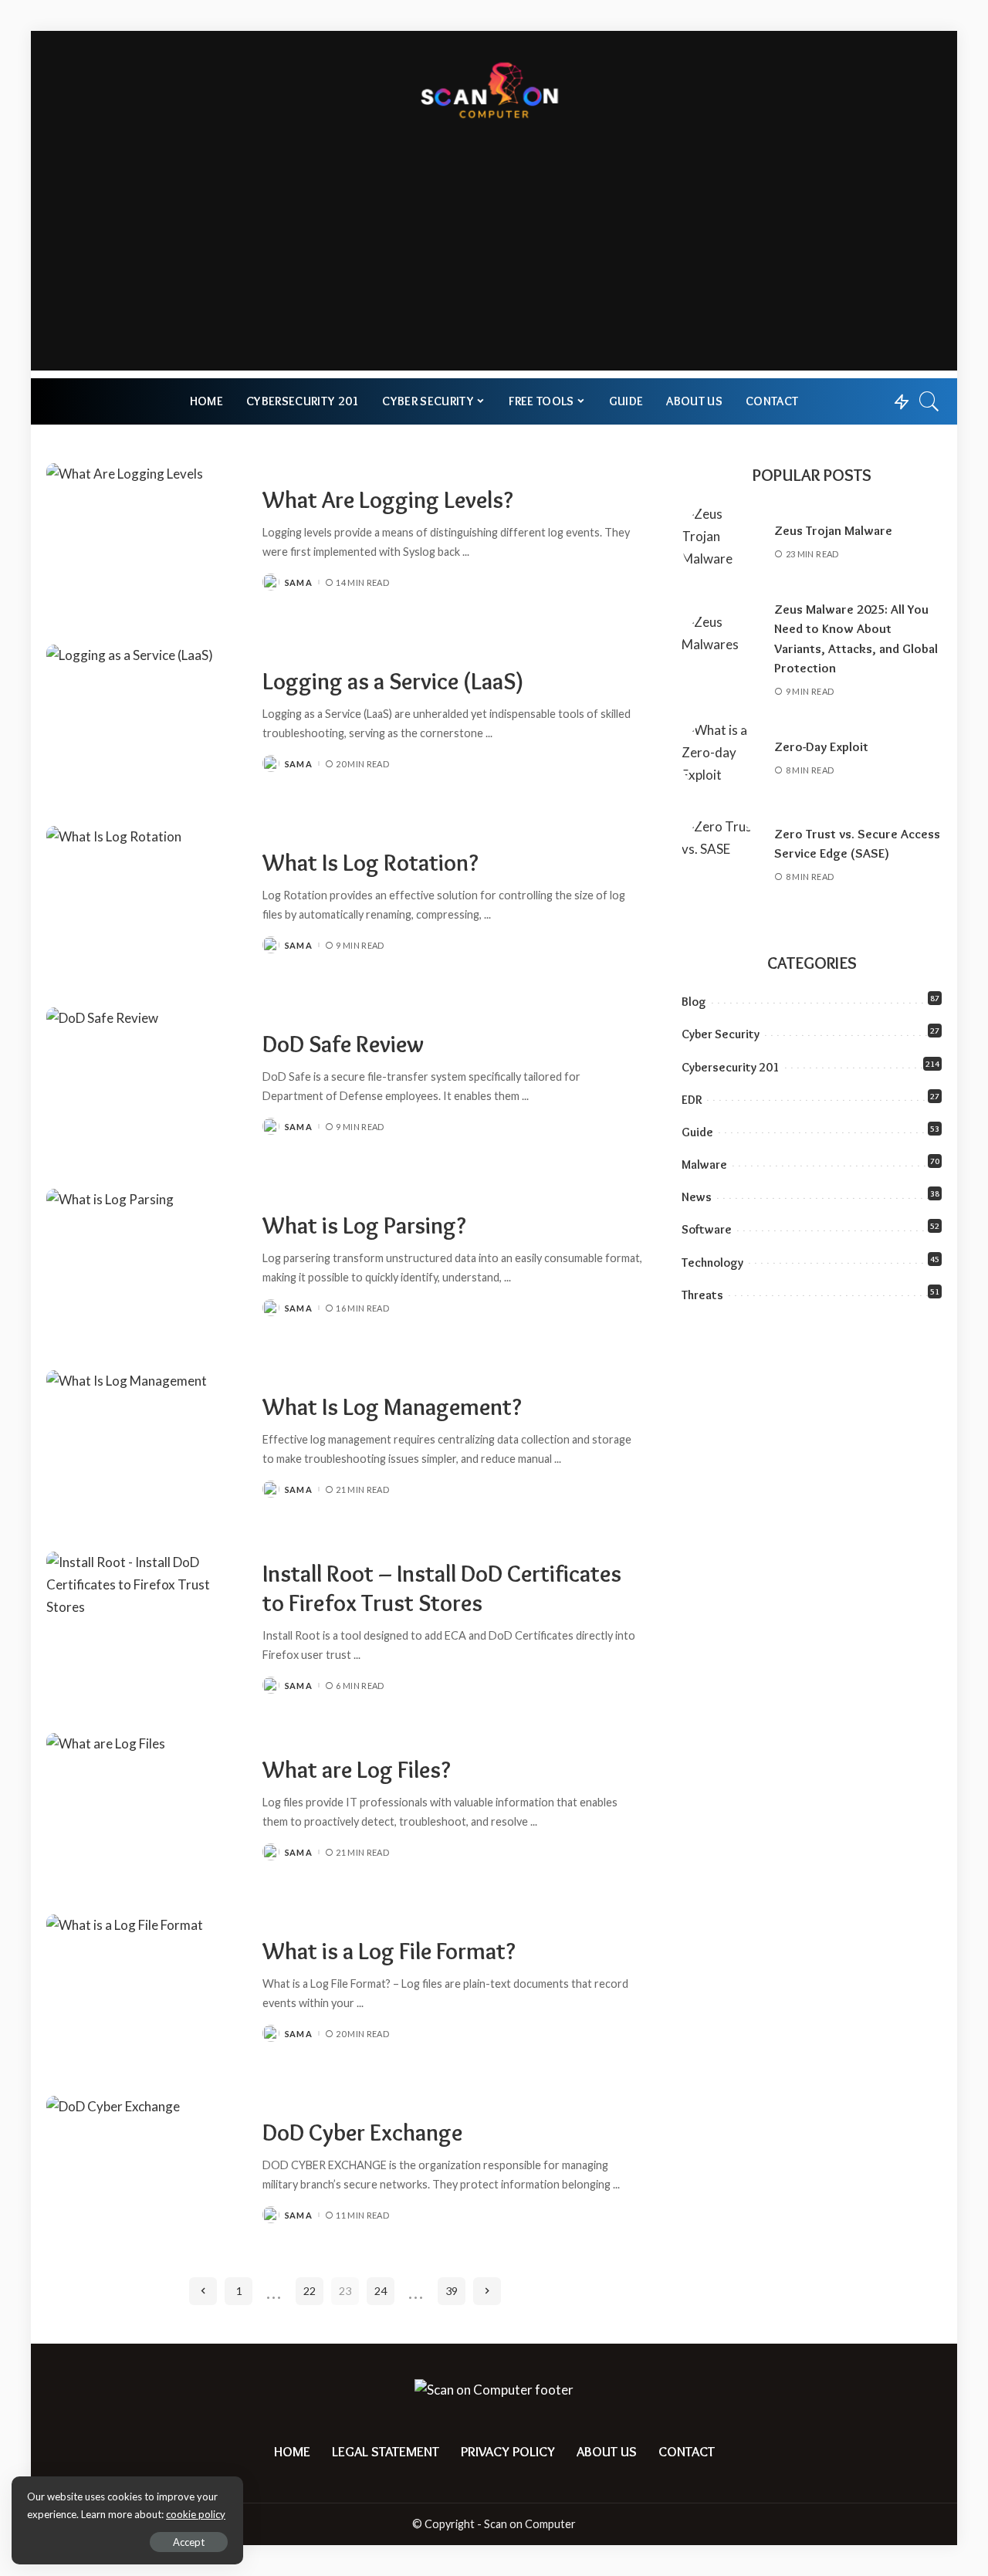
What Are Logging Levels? (388, 500)
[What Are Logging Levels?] (147, 538)
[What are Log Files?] (147, 1808)
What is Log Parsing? (364, 1225)
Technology (712, 1263)
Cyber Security (721, 1034)
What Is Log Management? (392, 1407)
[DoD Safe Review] (147, 1083)
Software (707, 1229)
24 (381, 2291)
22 (310, 2291)
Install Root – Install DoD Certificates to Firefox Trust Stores (442, 1588)
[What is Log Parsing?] (147, 1264)
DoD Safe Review (343, 1044)
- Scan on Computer (526, 2524)
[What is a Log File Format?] (147, 1990)
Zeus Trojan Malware (833, 530)
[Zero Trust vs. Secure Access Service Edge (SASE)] (720, 855)
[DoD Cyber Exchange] (147, 2171)
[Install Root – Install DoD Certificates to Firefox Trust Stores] (147, 1627)
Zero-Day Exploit (821, 746)
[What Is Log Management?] (147, 1445)
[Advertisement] (494, 262)
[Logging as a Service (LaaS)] (147, 720)
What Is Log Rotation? (370, 863)
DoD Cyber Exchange (362, 2133)
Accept (189, 2542)
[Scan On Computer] (494, 89)
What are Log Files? (357, 1770)
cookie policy (196, 2514)
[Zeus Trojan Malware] (720, 542)
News (697, 1197)
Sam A (299, 582)
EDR (692, 1100)
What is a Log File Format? (389, 1951)
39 (452, 2291)
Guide (697, 1132)
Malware (704, 1164)
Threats (702, 1295)
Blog (694, 1002)
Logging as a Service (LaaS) (393, 681)
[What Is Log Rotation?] (147, 901)
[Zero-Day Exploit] (720, 758)
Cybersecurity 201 (731, 1067)
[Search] (929, 401)
